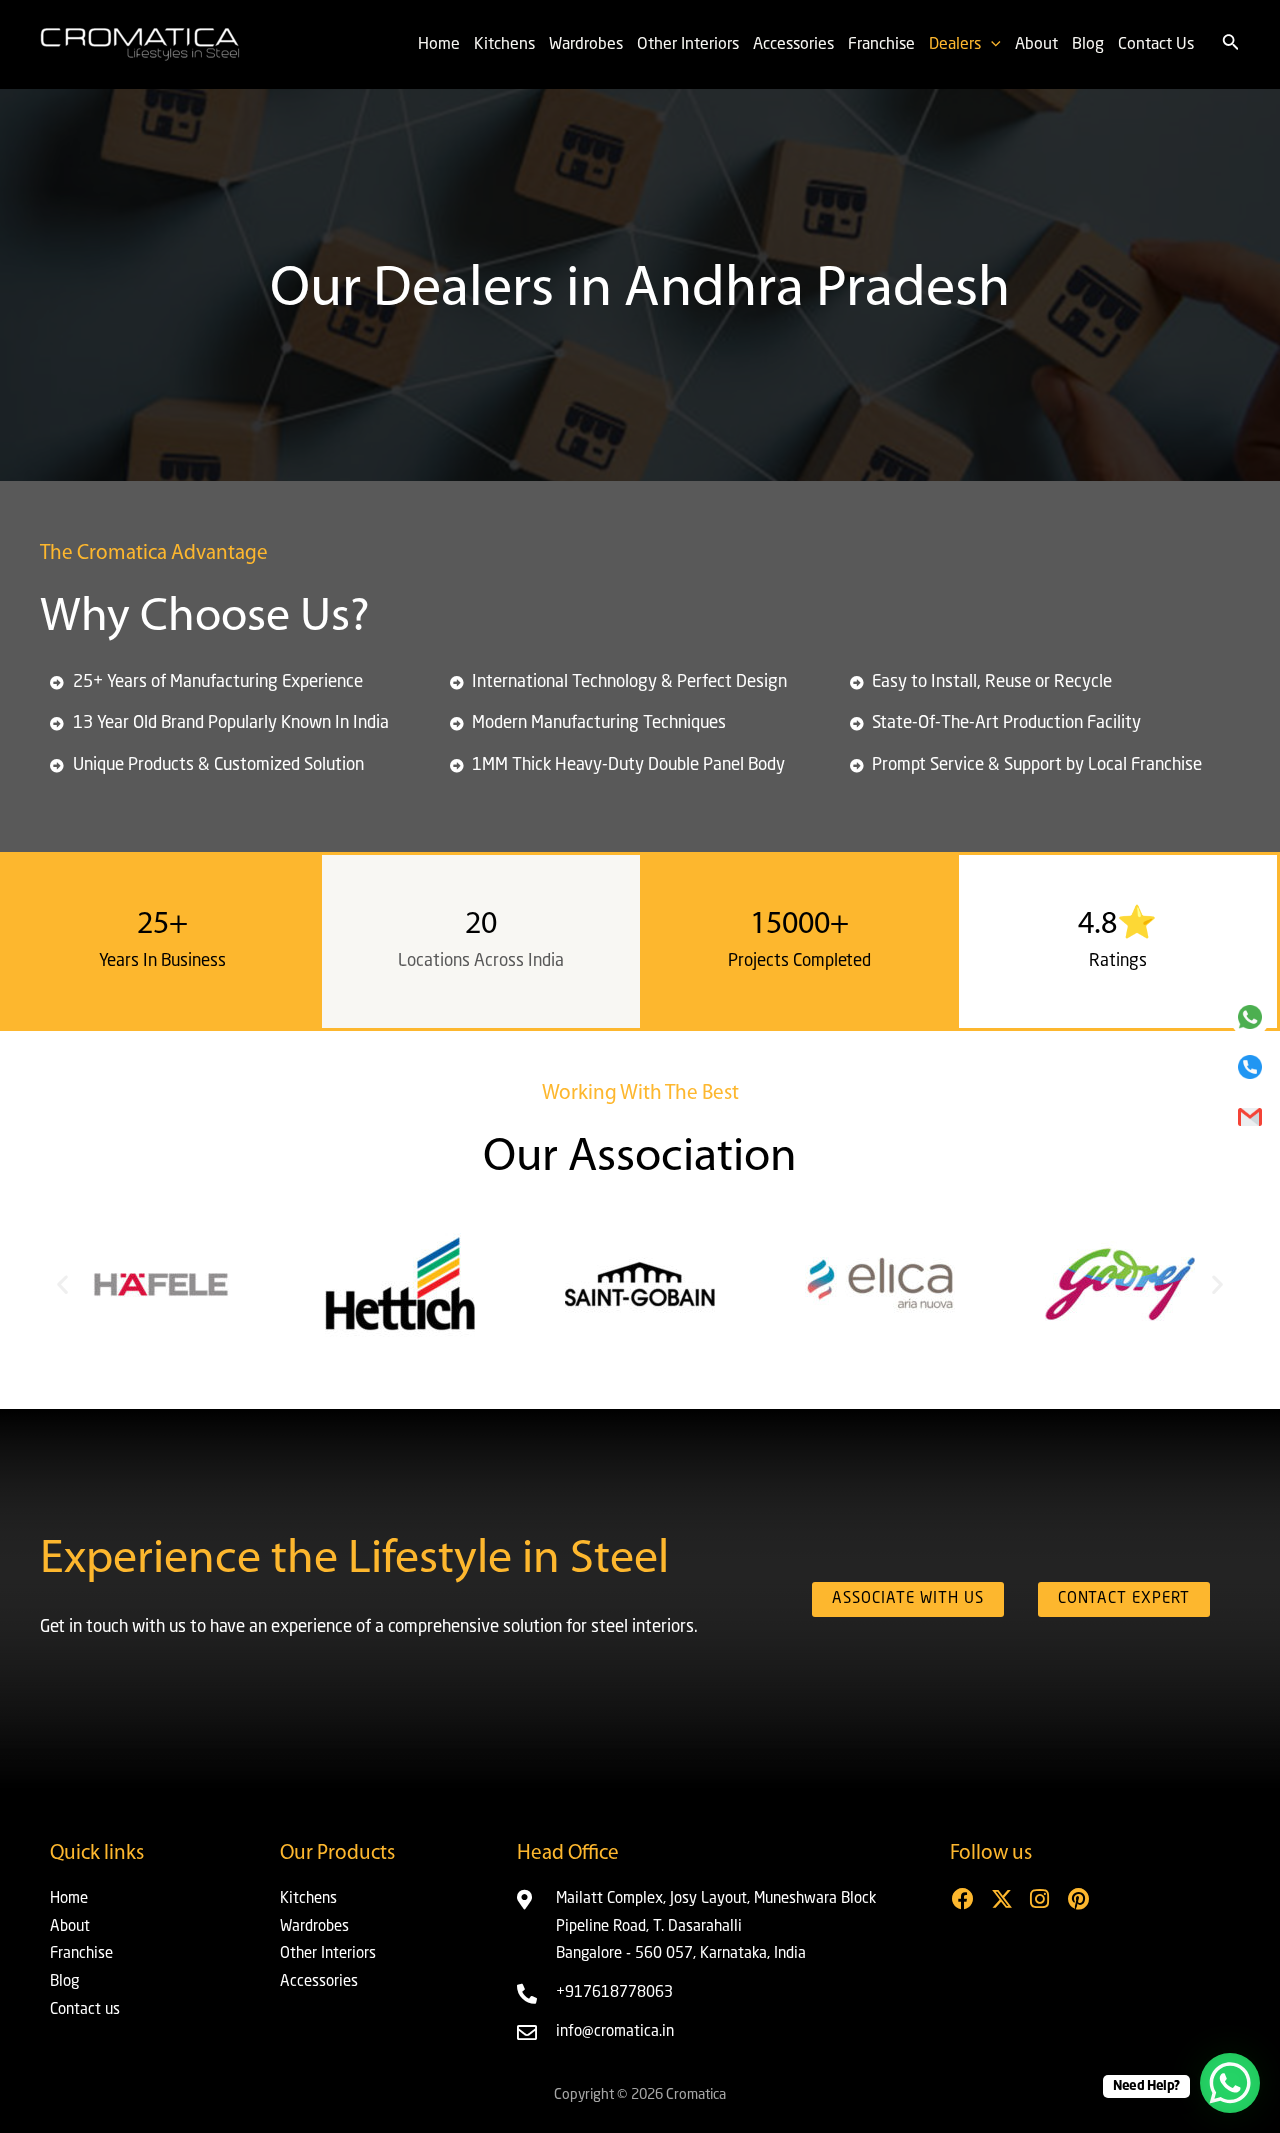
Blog (1088, 45)
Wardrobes (586, 45)
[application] (991, 45)
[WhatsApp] (1250, 1017)
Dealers (955, 45)
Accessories (793, 45)
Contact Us (1156, 45)
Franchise (881, 45)
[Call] (1250, 1067)
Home (439, 45)
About (1036, 45)
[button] (62, 1284)
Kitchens (504, 45)
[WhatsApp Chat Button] (1230, 2083)
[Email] (1250, 1117)
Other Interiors (688, 45)
